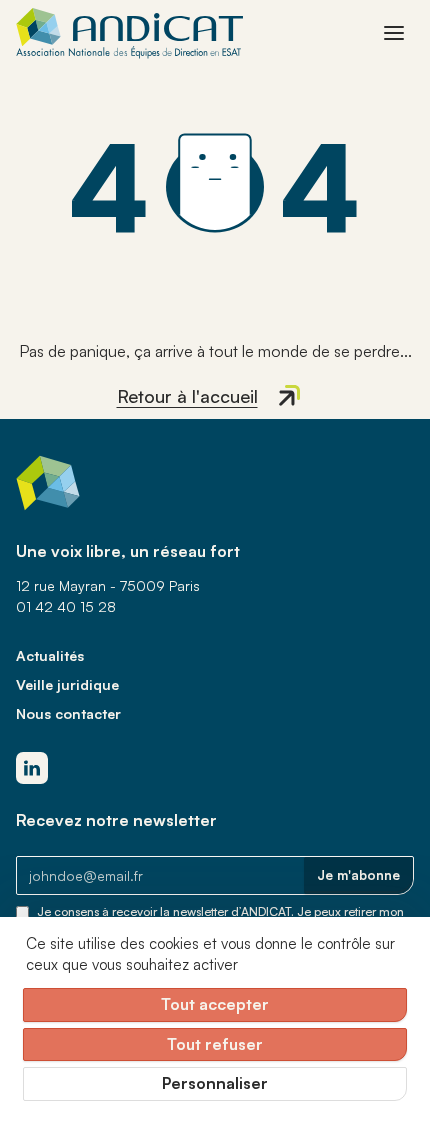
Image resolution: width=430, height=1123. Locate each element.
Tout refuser (215, 1044)
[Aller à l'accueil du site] (129, 33)
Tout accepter (215, 1004)
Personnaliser (215, 1083)
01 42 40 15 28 (66, 606)
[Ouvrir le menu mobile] (394, 33)
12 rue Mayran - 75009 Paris (108, 585)
